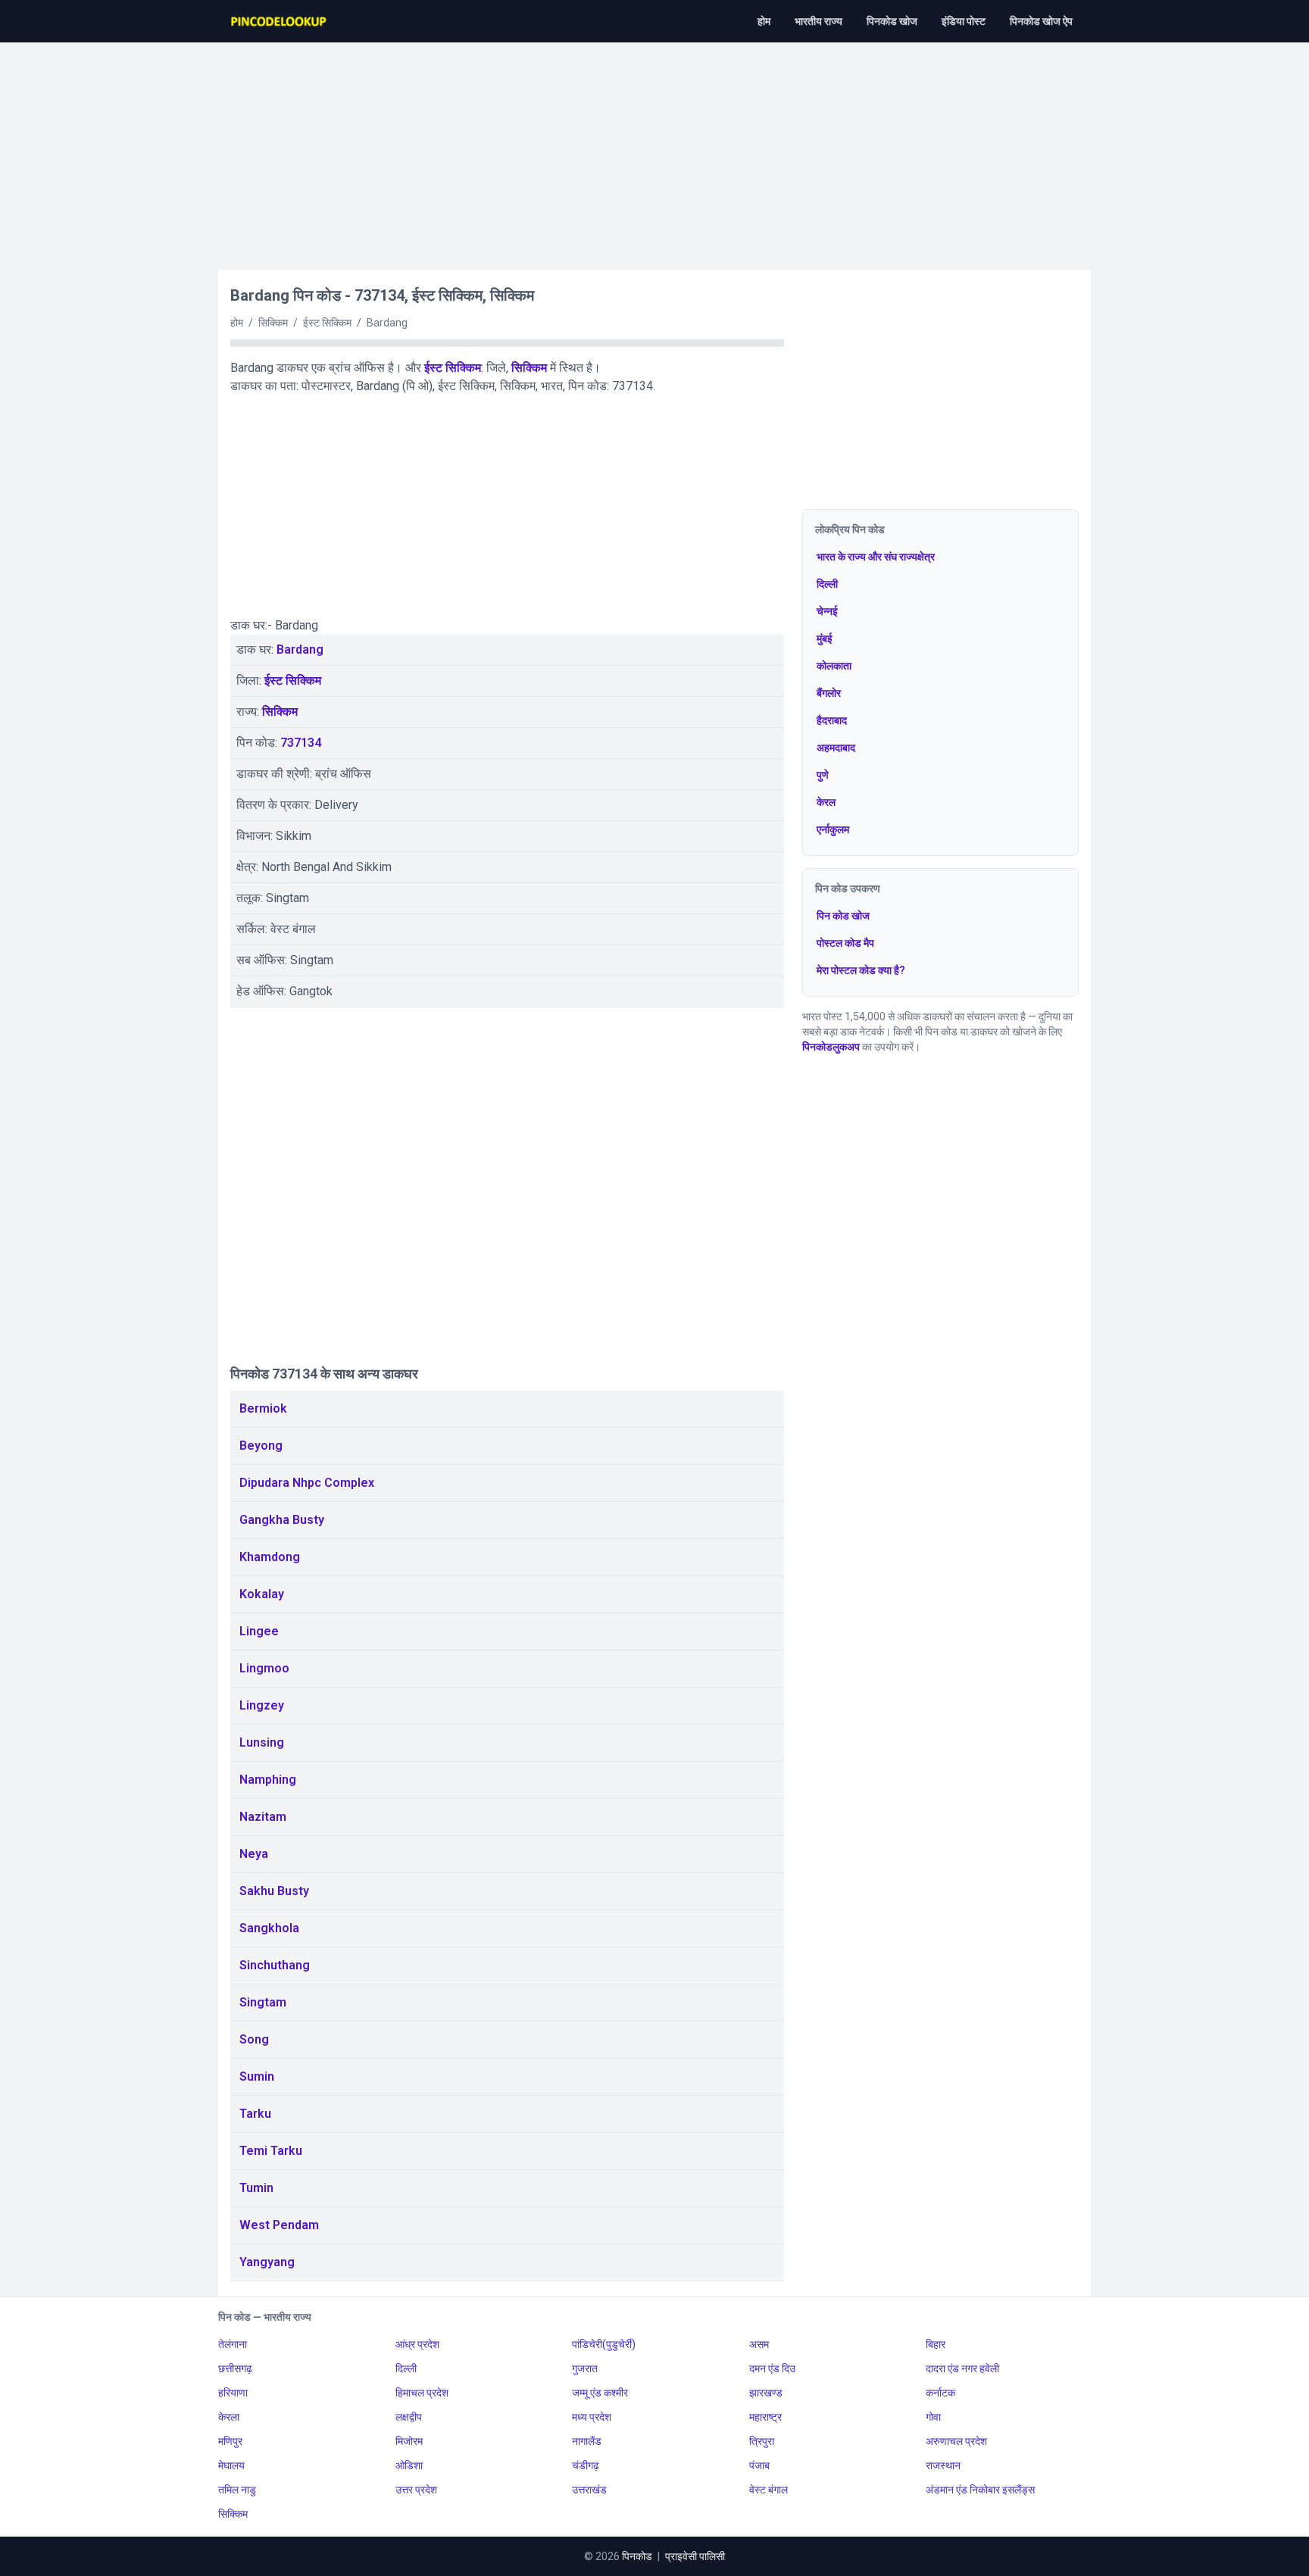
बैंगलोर (829, 693)
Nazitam (263, 1817)
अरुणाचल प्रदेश (956, 2441)
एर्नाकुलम (833, 829)
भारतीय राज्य (819, 21)
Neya (254, 1854)
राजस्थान (943, 2465)
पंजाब (759, 2465)
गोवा (933, 2417)
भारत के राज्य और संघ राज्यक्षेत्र (876, 557)
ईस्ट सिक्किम (453, 368)
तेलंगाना (233, 2344)
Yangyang (267, 2262)
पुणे (823, 775)
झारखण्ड (766, 2393)
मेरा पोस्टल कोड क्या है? (861, 970)
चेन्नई (827, 611)
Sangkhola (269, 1928)
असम (759, 2344)
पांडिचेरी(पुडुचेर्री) (604, 2344)
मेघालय (231, 2465)
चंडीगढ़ (586, 2465)
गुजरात (585, 2368)
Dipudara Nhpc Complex (307, 1483)
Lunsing (262, 1742)
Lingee (259, 1631)
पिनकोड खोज (892, 21)
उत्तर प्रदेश (416, 2490)
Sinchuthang (275, 1965)
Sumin (257, 2076)
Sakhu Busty (274, 1891)
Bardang (300, 649)
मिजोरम (409, 2441)
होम (764, 21)
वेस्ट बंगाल (769, 2490)
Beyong (261, 1446)
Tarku (255, 2114)
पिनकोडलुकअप (831, 1047)
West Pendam (279, 2225)
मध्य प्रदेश (592, 2417)
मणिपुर (230, 2441)
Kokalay (262, 1594)
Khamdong (270, 1557)
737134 (301, 743)
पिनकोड (637, 2556)
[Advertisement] (654, 148)
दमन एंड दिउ (772, 2368)
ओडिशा (409, 2465)
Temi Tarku (271, 2151)
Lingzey (262, 1705)
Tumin (256, 2188)
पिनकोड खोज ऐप (1041, 21)
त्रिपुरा (762, 2441)
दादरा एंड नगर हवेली (962, 2368)
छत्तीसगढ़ (235, 2368)
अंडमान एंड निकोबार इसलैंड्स (980, 2490)
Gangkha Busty (282, 1520)
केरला (229, 2417)
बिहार (936, 2344)
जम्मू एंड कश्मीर (600, 2393)
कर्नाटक (940, 2393)
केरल (826, 802)
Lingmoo (264, 1668)
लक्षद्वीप (409, 2417)
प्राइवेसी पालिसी (695, 2556)
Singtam (263, 2002)
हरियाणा (233, 2393)
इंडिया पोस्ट (964, 21)
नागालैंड (587, 2441)
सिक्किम (529, 368)
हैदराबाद (832, 720)
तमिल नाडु (237, 2490)
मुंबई (825, 639)
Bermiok (263, 1408)
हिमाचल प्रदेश (422, 2393)
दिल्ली (827, 584)
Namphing (268, 1780)
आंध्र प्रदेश (417, 2344)
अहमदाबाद (836, 748)
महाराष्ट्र (765, 2417)
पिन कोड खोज (843, 916)
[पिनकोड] (280, 21)
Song (254, 2039)
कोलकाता (834, 666)
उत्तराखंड (589, 2490)
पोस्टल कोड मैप (845, 943)
